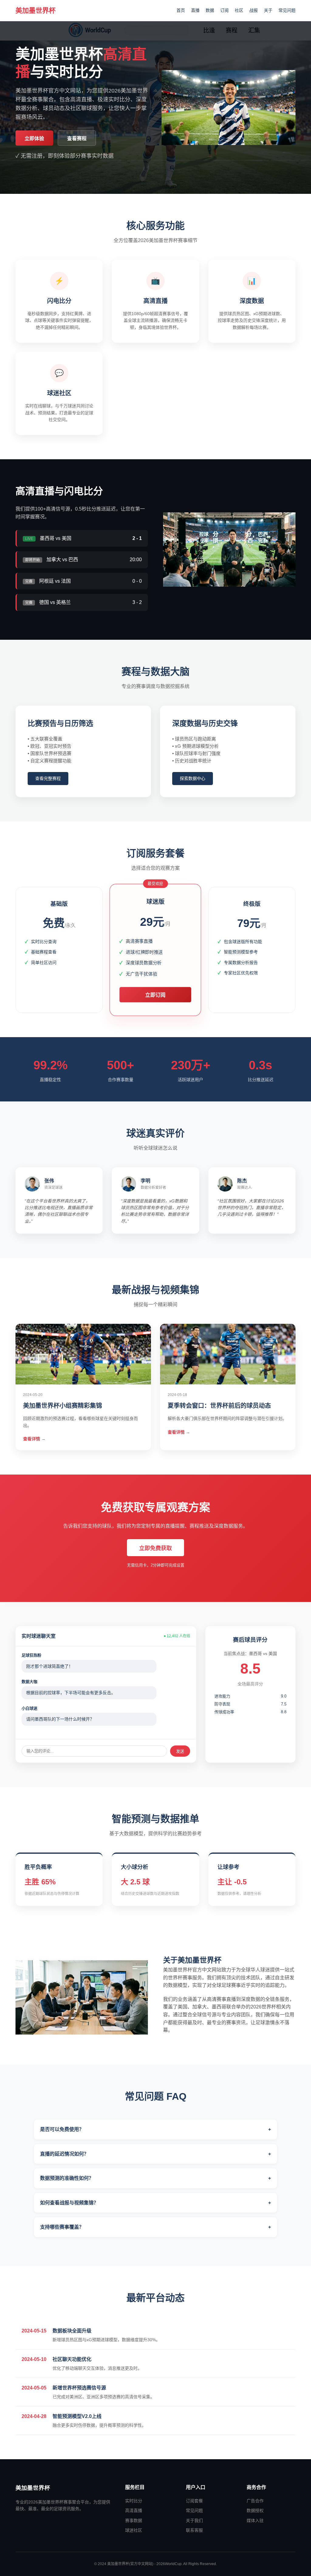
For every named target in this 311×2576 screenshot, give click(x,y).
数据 (210, 10)
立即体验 (34, 138)
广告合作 (255, 2501)
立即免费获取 (155, 1548)
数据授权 (255, 2510)
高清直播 (134, 2510)
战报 (254, 10)
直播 (195, 10)
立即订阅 (155, 995)
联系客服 (194, 2530)
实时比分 (134, 2501)
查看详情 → (34, 1439)
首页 (181, 10)
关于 (268, 10)
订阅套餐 (194, 2501)
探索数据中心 (193, 778)
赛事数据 (134, 2520)
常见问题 (287, 10)
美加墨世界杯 (36, 10)
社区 (239, 10)
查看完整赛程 (48, 778)
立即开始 (59, 983)
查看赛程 (77, 138)
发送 (180, 1751)
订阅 (224, 10)
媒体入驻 (255, 2520)
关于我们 (194, 2520)
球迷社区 (134, 2530)
